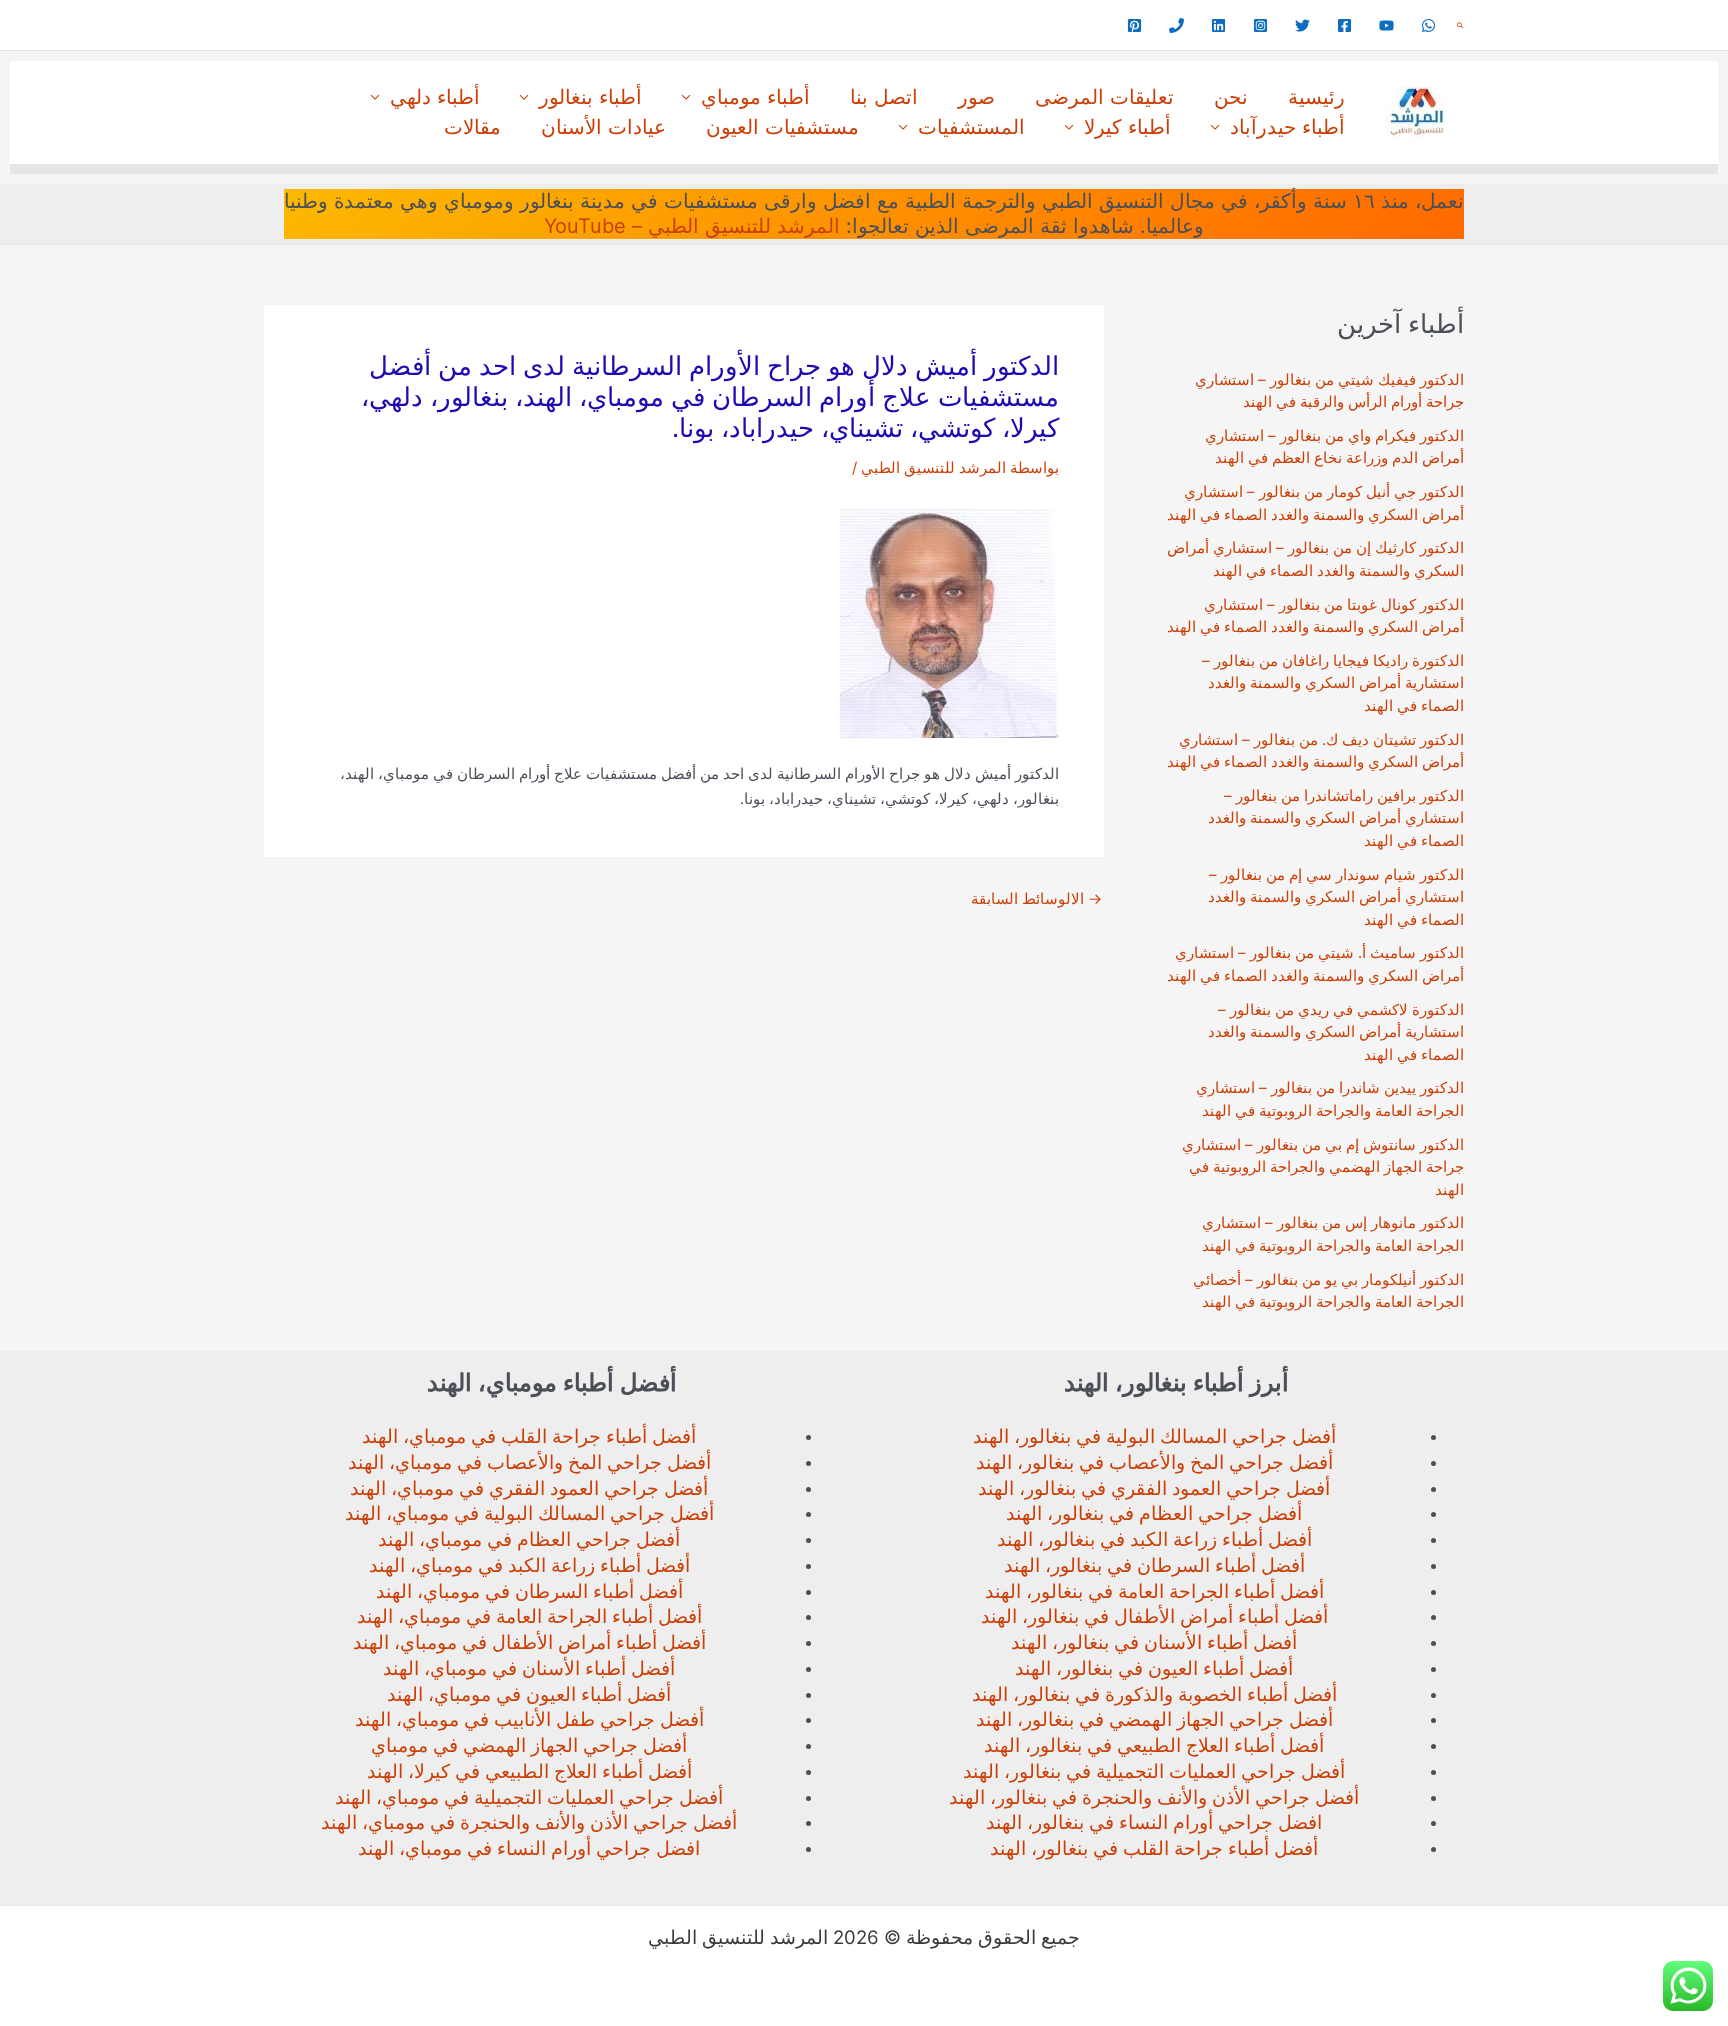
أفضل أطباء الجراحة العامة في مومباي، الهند (529, 1616)
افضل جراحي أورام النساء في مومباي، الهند (529, 1848)
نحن (1231, 97)
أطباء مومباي (755, 97)
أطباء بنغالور (590, 97)
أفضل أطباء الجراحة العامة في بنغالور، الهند (1154, 1591)
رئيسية (1316, 97)
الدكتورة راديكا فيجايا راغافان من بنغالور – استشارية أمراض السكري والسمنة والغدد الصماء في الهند (1333, 683)
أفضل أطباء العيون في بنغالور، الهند (1154, 1668)
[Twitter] (1302, 25)
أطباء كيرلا (1127, 127)
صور (976, 97)
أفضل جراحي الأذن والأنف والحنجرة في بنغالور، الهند (1154, 1797)
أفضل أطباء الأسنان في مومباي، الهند (529, 1668)
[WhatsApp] (1428, 25)
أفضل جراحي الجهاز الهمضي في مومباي (529, 1745)
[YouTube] (1386, 25)
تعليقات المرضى (1104, 97)
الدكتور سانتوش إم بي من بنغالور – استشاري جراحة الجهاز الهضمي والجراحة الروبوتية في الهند (1323, 1167)
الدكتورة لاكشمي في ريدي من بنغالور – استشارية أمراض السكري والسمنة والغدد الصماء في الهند (1336, 1032)
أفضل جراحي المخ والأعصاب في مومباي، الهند (529, 1462)
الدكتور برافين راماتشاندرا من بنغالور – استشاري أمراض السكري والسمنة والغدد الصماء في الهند (1336, 818)
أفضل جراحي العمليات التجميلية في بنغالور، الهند (1154, 1771)
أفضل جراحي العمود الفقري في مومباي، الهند (529, 1488)
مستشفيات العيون (782, 127)
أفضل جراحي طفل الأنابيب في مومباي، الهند (529, 1719)
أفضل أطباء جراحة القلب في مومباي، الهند (529, 1436)
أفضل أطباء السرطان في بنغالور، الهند (1154, 1565)
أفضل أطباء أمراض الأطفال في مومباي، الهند (529, 1642)
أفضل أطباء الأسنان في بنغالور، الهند (1154, 1642)
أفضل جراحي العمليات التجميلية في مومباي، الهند (529, 1797)
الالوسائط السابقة (1036, 898)
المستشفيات (971, 127)
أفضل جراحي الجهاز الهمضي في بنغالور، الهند (1154, 1719)
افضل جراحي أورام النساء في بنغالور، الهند (1154, 1822)
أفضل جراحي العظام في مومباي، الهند (529, 1539)
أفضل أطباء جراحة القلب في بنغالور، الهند (1154, 1848)
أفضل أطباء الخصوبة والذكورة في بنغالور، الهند (1154, 1694)
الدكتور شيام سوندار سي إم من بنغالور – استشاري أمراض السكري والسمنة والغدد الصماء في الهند (1336, 897)
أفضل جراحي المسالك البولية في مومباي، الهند (529, 1513)
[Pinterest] (1134, 25)
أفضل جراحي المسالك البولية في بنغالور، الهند (1154, 1436)
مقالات (472, 127)
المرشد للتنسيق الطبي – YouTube (692, 226)
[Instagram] (1260, 25)
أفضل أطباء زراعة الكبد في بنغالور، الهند (1154, 1539)
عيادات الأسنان (603, 127)
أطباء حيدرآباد (1287, 127)
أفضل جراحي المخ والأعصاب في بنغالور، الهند (1154, 1462)
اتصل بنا (884, 97)
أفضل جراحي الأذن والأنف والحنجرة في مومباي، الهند (529, 1822)
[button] (1460, 25)
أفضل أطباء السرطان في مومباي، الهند (529, 1591)
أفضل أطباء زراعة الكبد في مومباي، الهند (529, 1565)
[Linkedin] (1218, 25)
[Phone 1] (1176, 25)
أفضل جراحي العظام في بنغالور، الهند (1154, 1513)
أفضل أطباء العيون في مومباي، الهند (529, 1694)
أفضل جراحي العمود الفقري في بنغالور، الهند (1154, 1488)
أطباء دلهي (435, 97)
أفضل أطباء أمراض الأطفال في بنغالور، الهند (1154, 1616)
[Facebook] (1344, 25)
